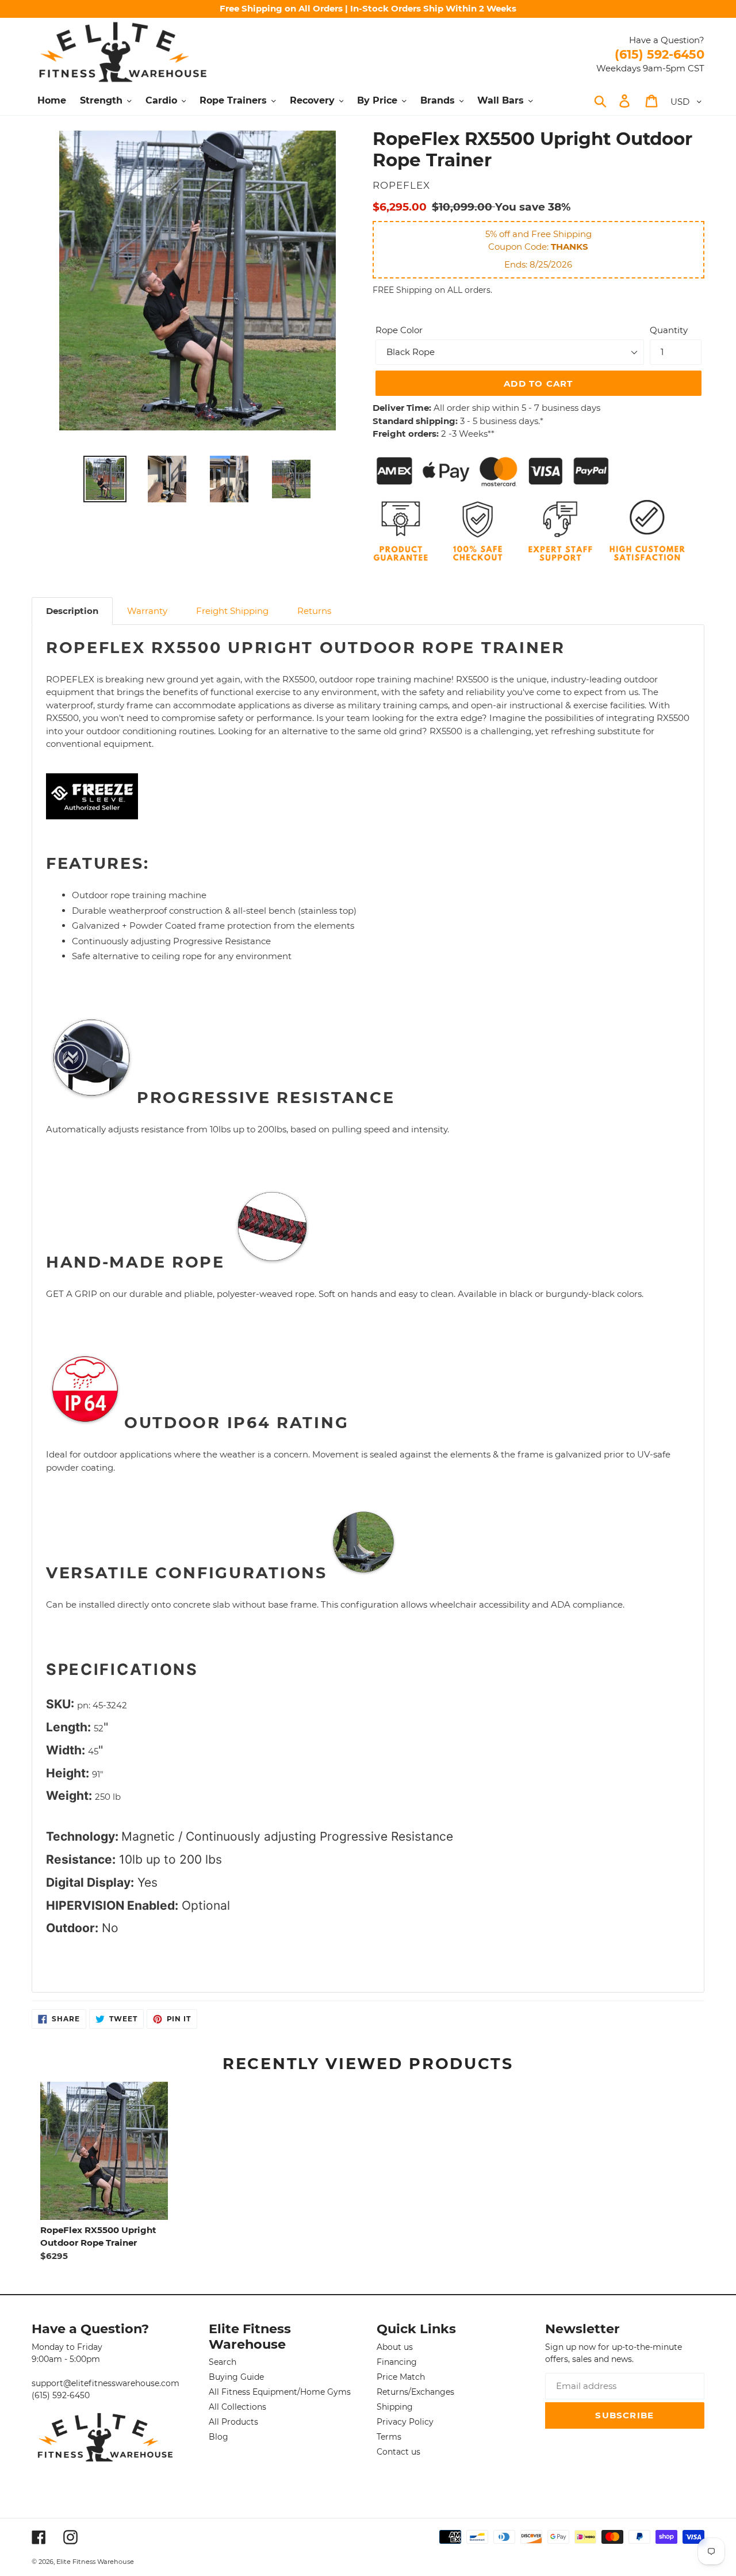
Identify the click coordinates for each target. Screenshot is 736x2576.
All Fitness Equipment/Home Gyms (280, 2392)
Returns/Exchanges (415, 2392)
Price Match (401, 2377)
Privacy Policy (405, 2422)
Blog (218, 2437)
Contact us (398, 2452)
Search (223, 2362)
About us (395, 2347)
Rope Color (399, 330)
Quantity (669, 330)
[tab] (72, 611)
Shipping (395, 2407)
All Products (233, 2422)
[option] (105, 479)
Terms (389, 2437)
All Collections (237, 2407)
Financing (397, 2362)
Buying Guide (236, 2377)
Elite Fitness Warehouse (95, 2562)
